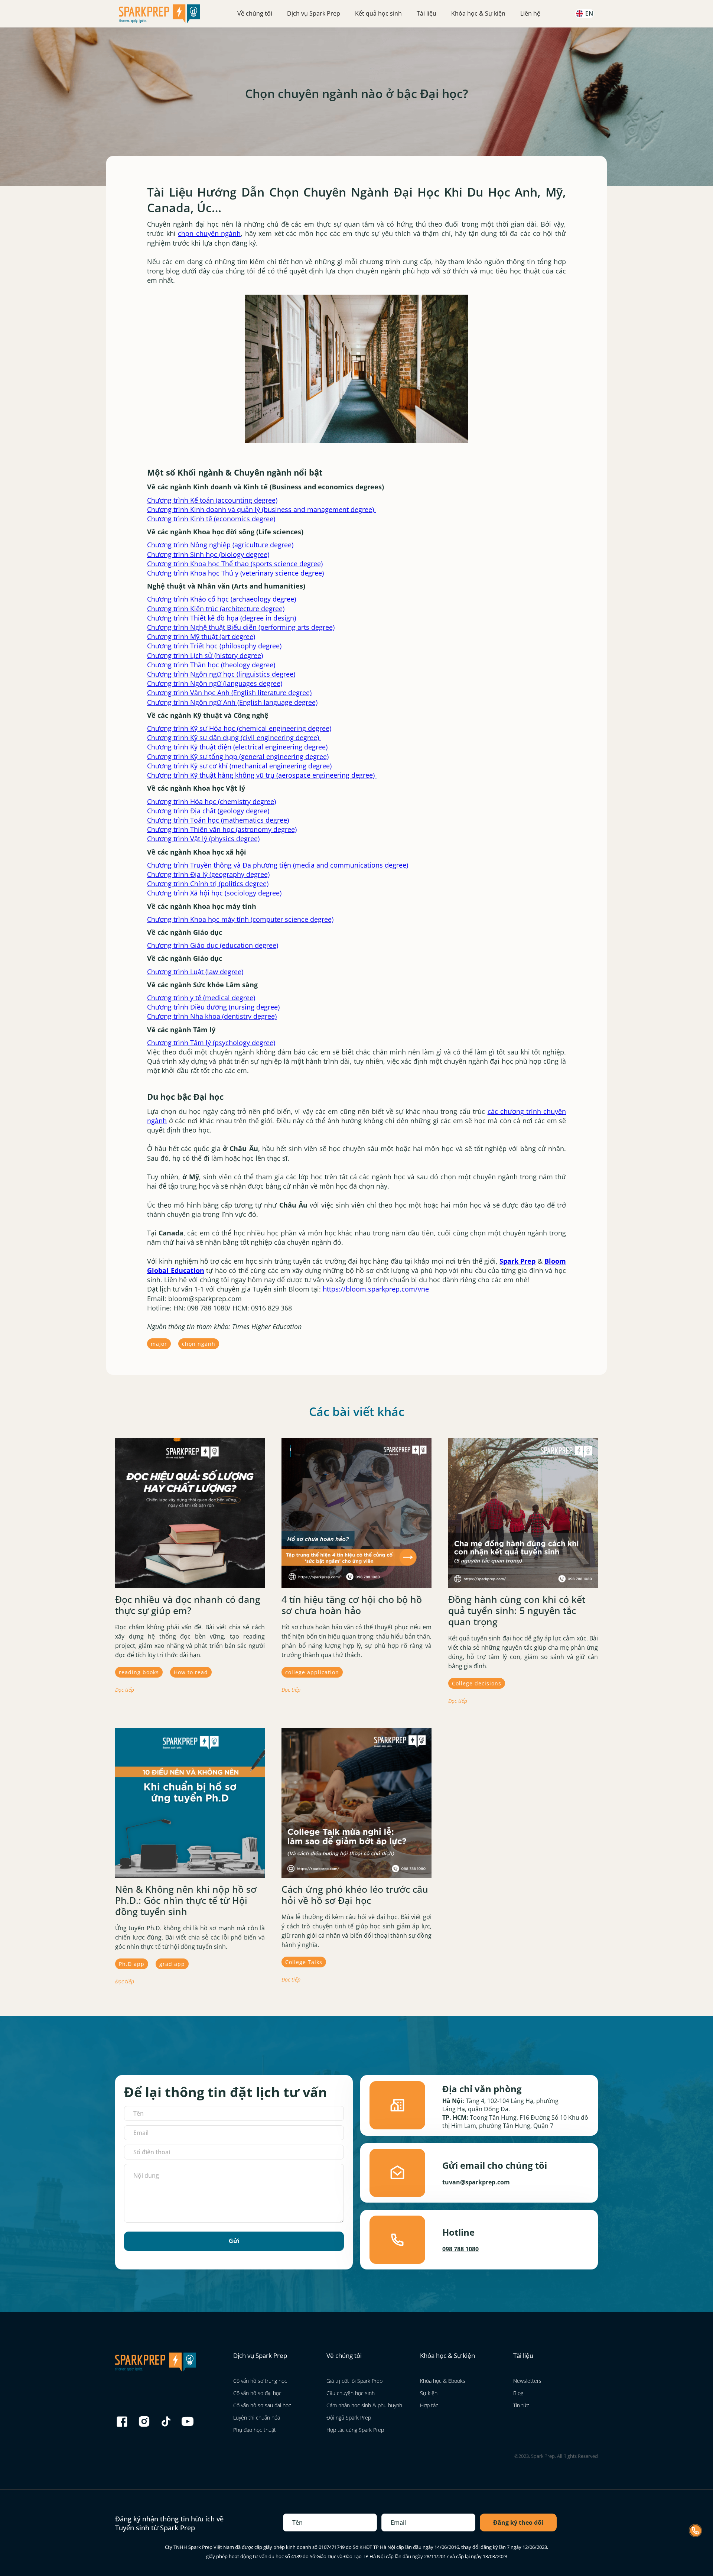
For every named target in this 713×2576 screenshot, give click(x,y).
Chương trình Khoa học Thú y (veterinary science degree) (235, 573)
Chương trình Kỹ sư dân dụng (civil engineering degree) (234, 738)
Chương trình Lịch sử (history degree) (205, 655)
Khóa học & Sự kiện (478, 13)
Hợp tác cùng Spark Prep (355, 2430)
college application (312, 1672)
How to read (191, 1672)
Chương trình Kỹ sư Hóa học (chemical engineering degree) (239, 728)
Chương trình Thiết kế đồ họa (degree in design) (222, 618)
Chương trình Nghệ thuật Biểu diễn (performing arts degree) (241, 627)
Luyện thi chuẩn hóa (257, 2418)
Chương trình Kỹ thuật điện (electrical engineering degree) (237, 747)
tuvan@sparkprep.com (476, 2182)
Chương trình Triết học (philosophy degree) (214, 646)
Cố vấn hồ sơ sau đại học (262, 2405)
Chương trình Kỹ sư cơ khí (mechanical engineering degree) (239, 766)
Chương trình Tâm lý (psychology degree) (211, 1043)
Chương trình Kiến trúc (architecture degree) (216, 609)
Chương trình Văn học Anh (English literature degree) (229, 693)
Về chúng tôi (255, 13)
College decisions (477, 1683)
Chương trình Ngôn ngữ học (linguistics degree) (221, 674)
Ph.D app (132, 1964)
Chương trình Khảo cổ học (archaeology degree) (222, 599)
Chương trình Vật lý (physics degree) (203, 839)
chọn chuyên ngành (209, 233)
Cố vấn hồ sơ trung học (260, 2381)
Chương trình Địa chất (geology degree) (208, 811)
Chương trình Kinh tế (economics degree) (211, 519)
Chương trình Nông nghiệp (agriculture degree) (220, 545)
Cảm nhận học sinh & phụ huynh (364, 2405)
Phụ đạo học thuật (255, 2430)
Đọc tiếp (125, 1690)
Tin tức (521, 2405)
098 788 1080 (460, 2249)
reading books (139, 1672)
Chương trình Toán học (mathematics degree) (218, 820)
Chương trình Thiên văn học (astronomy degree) (222, 829)
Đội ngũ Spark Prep (349, 2418)
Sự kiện (429, 2393)
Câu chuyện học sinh (351, 2393)
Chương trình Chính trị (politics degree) (208, 884)
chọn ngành (199, 1344)
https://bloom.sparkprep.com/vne (375, 1289)
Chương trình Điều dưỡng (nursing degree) (213, 1007)
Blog (518, 2393)
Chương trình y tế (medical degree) (201, 998)
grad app (172, 1964)
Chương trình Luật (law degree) (195, 972)
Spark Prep (517, 1261)
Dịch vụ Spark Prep (314, 13)
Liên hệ (530, 13)
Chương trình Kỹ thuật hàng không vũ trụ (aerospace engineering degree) (262, 775)
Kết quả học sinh (378, 13)
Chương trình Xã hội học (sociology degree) (214, 893)
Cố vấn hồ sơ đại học (257, 2393)
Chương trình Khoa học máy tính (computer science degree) (240, 919)
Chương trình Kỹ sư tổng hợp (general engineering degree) (238, 756)
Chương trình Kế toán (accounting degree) (212, 500)
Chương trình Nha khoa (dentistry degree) (212, 1016)
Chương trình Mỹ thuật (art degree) (201, 636)
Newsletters (527, 2381)
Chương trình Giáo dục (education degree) (213, 945)
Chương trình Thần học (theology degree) (211, 665)
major (159, 1344)
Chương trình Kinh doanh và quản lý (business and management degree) (261, 509)
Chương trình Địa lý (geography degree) (208, 874)
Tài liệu (427, 13)
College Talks (304, 1962)
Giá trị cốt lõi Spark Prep (354, 2381)
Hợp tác (429, 2405)
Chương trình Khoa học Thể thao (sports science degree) (235, 564)
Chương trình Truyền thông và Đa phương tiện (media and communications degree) (278, 865)
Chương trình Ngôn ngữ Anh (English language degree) (232, 702)
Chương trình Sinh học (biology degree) (208, 554)
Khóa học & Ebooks (443, 2381)
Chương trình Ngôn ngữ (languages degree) (215, 683)
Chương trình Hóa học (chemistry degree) (211, 801)
